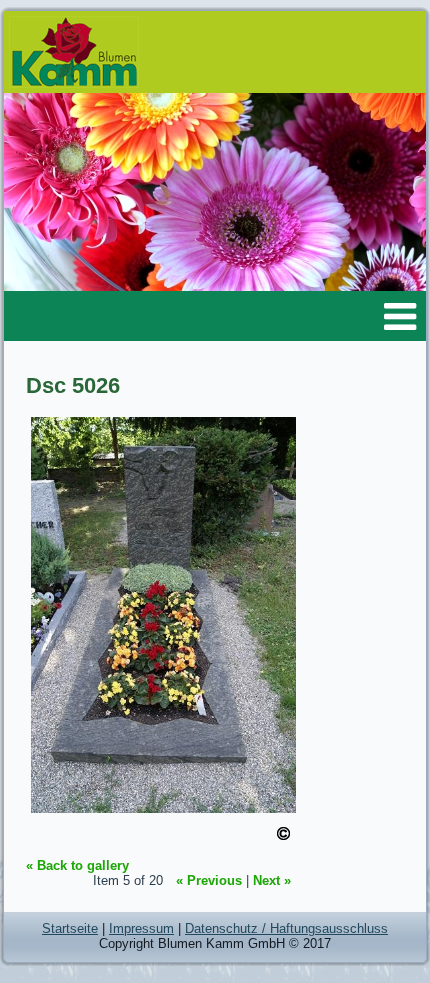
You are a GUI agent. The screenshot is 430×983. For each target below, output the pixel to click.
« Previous (209, 880)
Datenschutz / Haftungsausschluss (286, 928)
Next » (272, 880)
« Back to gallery (77, 865)
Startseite (70, 928)
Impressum (141, 928)
